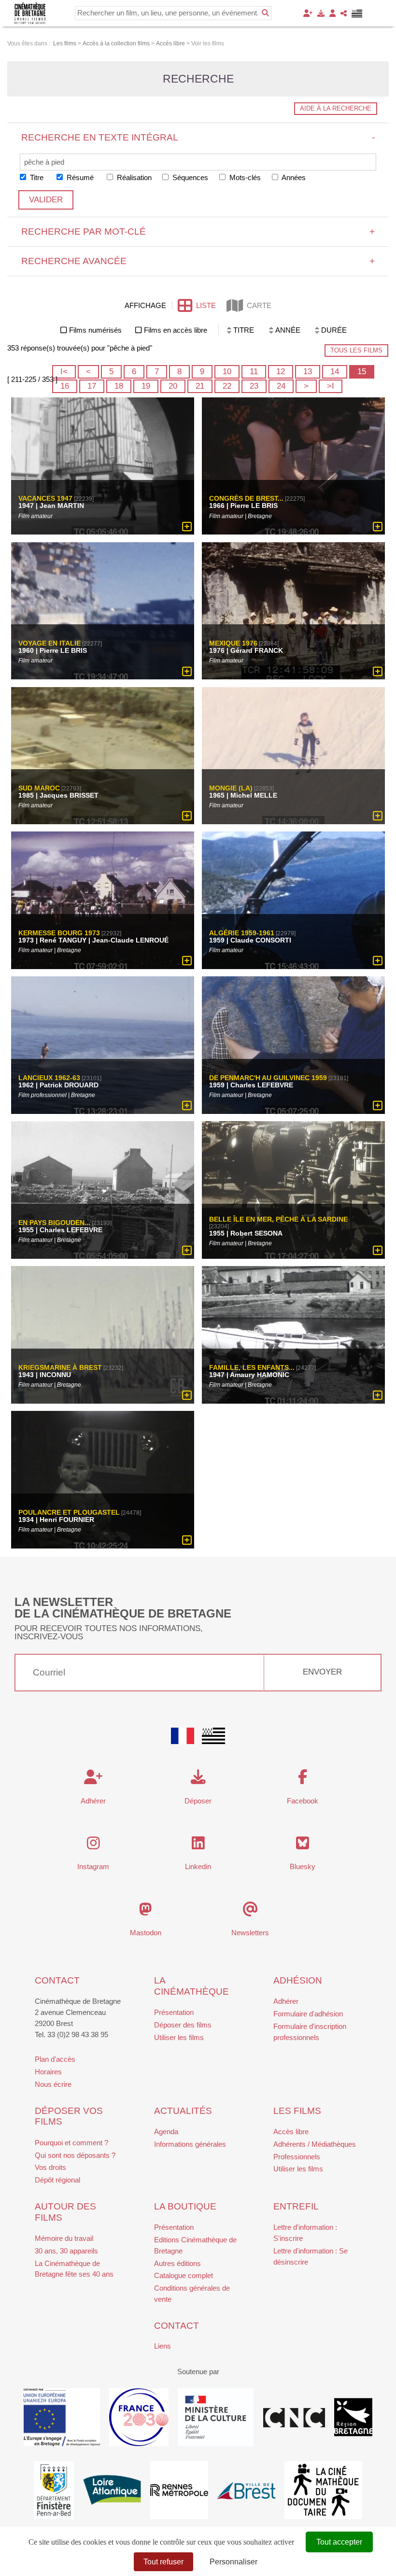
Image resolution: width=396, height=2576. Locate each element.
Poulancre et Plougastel (69, 1512)
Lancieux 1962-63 (49, 1078)
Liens (163, 2346)
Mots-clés (244, 177)
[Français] (183, 1736)
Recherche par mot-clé (198, 232)
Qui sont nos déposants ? (75, 2155)
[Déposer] (321, 13)
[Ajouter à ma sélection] (187, 527)
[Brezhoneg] (357, 14)
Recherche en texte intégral (198, 137)
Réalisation (133, 177)
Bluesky (303, 1866)
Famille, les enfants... (252, 1367)
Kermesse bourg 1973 (59, 933)
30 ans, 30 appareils (66, 2251)
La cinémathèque (191, 1986)
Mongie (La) (231, 788)
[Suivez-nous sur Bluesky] (303, 1846)
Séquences (189, 177)
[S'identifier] (332, 13)
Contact (57, 1980)
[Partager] (344, 13)
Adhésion (298, 1980)
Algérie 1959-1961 (242, 933)
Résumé (79, 177)
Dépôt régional (57, 2180)
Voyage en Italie (49, 644)
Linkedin (198, 1866)
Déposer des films (183, 2025)
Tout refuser (163, 2562)
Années (293, 177)
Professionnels (297, 2157)
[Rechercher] (265, 13)
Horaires (48, 2072)
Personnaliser (233, 2562)
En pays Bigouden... (54, 1223)
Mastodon (146, 1933)
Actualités (183, 2111)
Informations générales (190, 2144)
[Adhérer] (308, 13)
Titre (36, 177)
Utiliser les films (179, 2037)
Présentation (174, 2012)
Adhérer (286, 2001)
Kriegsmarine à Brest (60, 1367)
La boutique (185, 2206)
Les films (297, 2111)
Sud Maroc (39, 788)
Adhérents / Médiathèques (315, 2144)
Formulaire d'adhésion (308, 2014)
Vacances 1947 (45, 499)
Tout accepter (339, 2542)
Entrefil (296, 2206)
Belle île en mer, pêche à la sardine (278, 1219)
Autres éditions (177, 2263)
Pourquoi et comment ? (71, 2143)
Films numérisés (95, 330)
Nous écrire (53, 2084)
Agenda (166, 2132)
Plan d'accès (55, 2059)
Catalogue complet (184, 2275)
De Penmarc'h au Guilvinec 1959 (268, 1078)
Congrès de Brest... (246, 499)
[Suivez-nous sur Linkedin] (198, 1846)
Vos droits (50, 2167)
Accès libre (291, 2132)
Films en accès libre (176, 330)
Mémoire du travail (64, 2238)
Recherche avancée (198, 261)
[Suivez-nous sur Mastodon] (146, 1912)
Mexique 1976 (233, 644)
